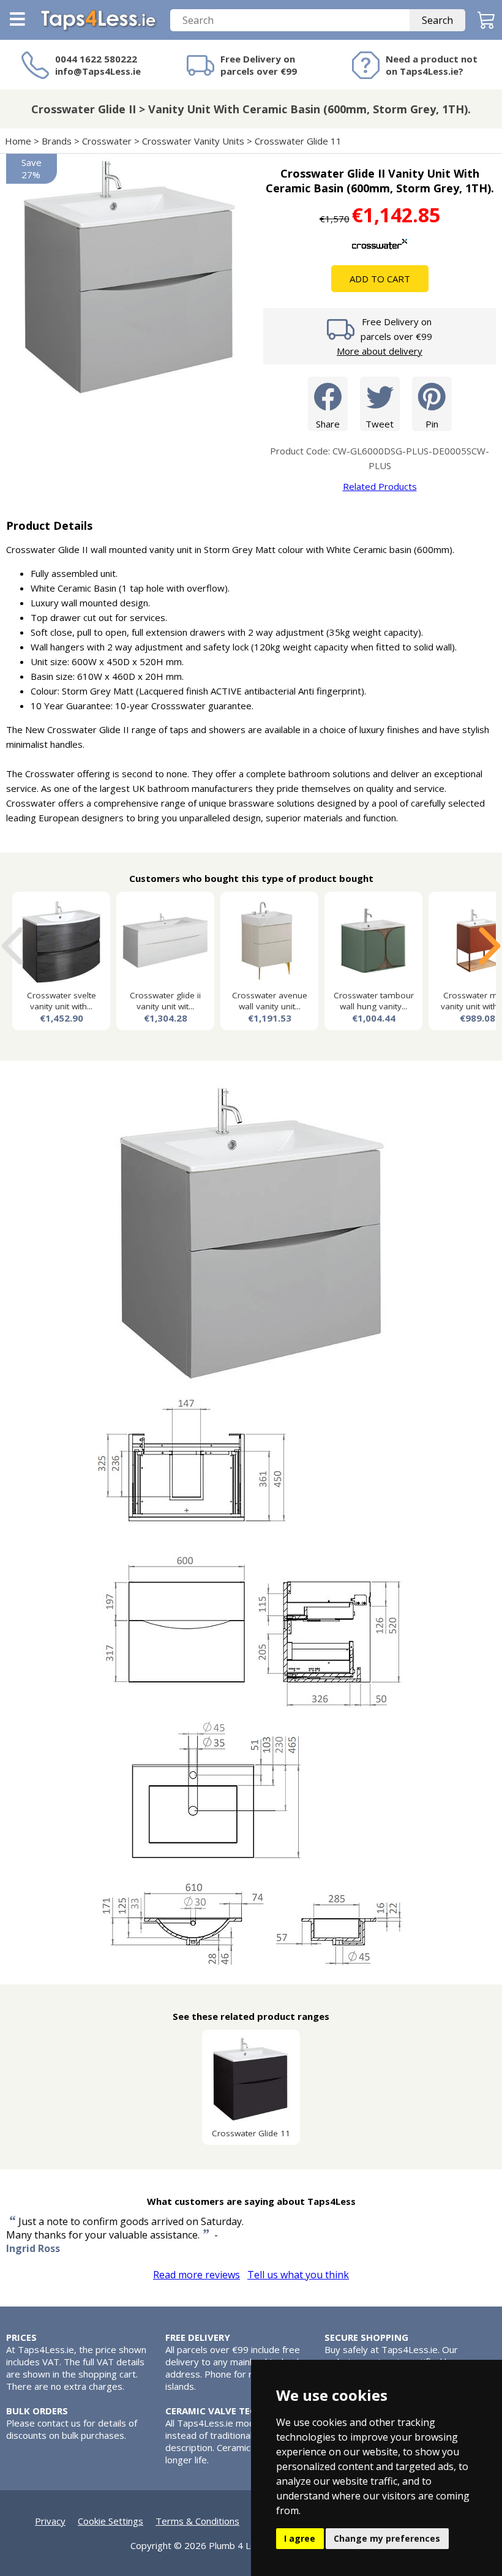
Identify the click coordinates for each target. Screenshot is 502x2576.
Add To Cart (380, 279)
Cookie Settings (111, 2521)
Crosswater (107, 141)
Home (18, 141)
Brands (57, 141)
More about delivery (380, 351)
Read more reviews (197, 2275)
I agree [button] (300, 2538)
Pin (432, 424)
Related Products (380, 486)
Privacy (50, 2521)
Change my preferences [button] (387, 2538)
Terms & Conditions (197, 2521)
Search (437, 20)
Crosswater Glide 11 (298, 141)
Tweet (380, 424)
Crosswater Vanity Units (193, 141)
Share (328, 424)
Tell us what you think (298, 2275)
